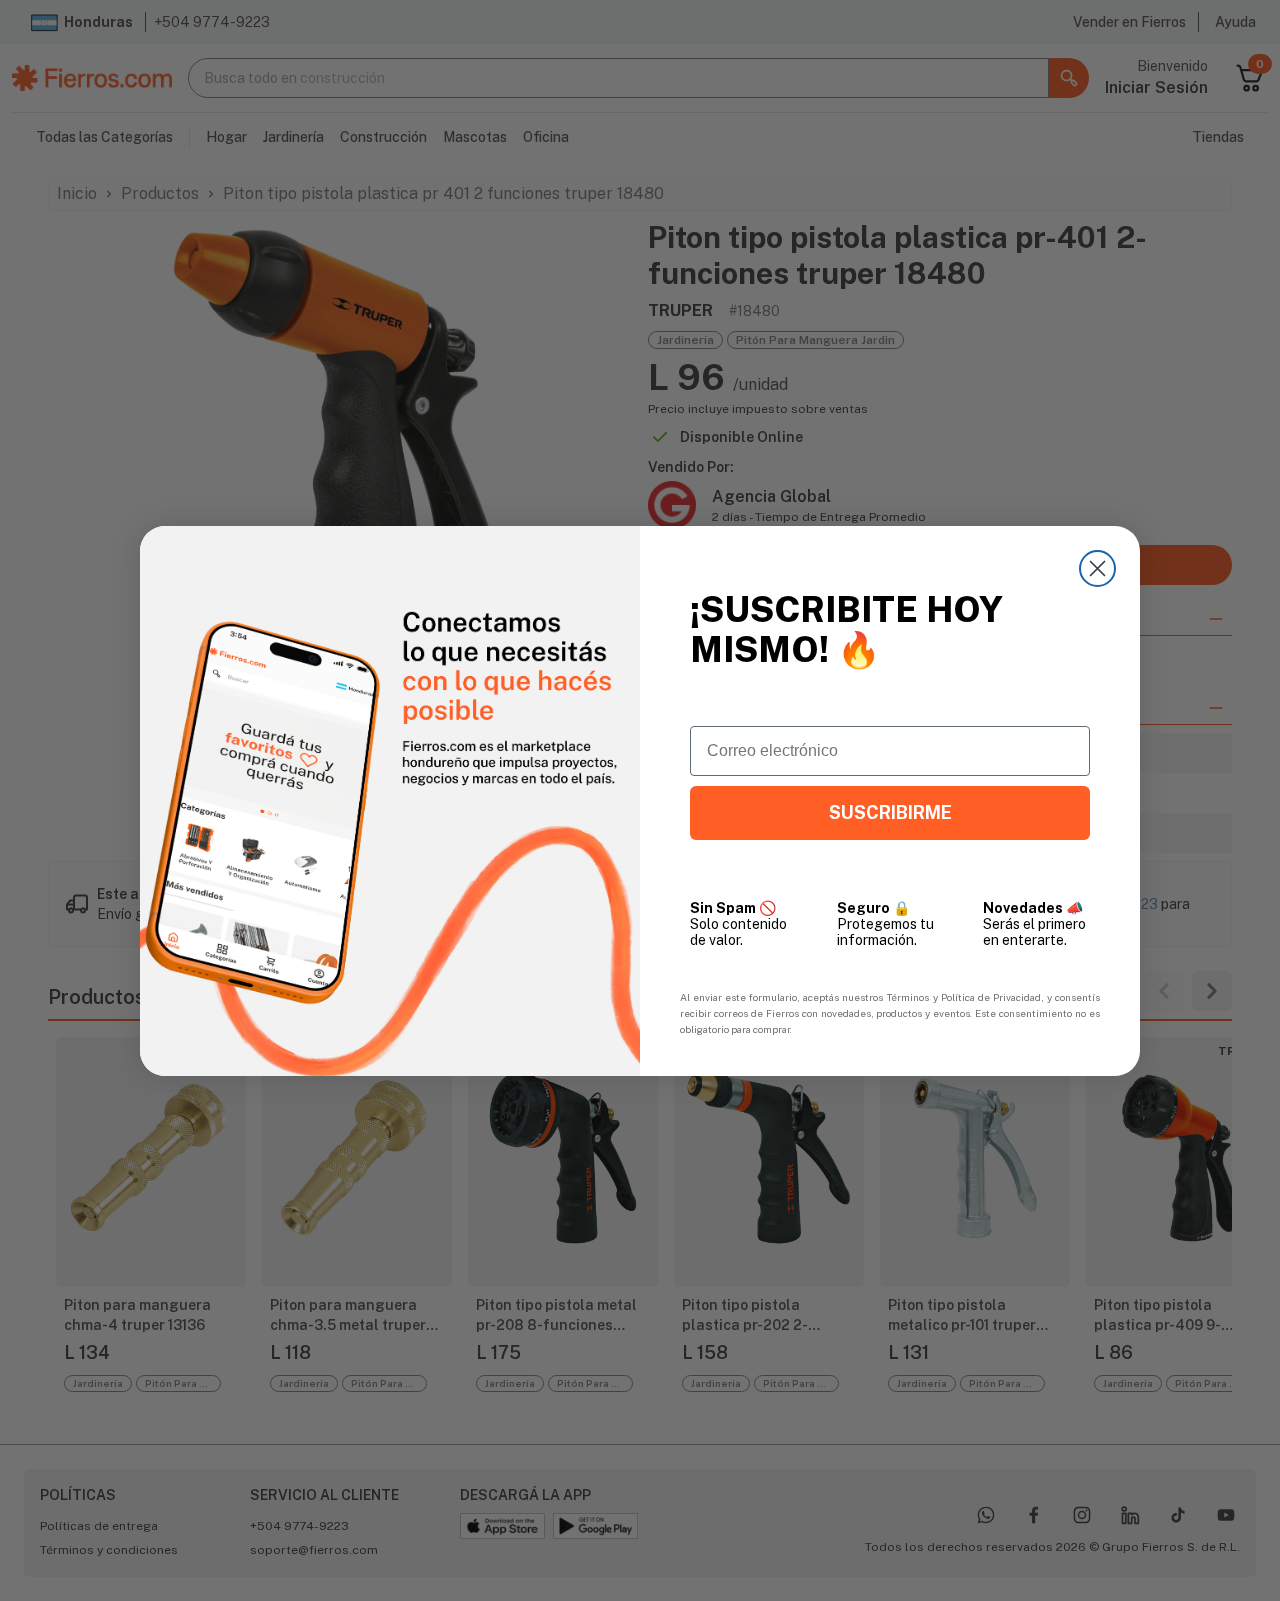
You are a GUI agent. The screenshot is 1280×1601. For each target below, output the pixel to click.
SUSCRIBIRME (890, 812)
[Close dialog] (1097, 568)
